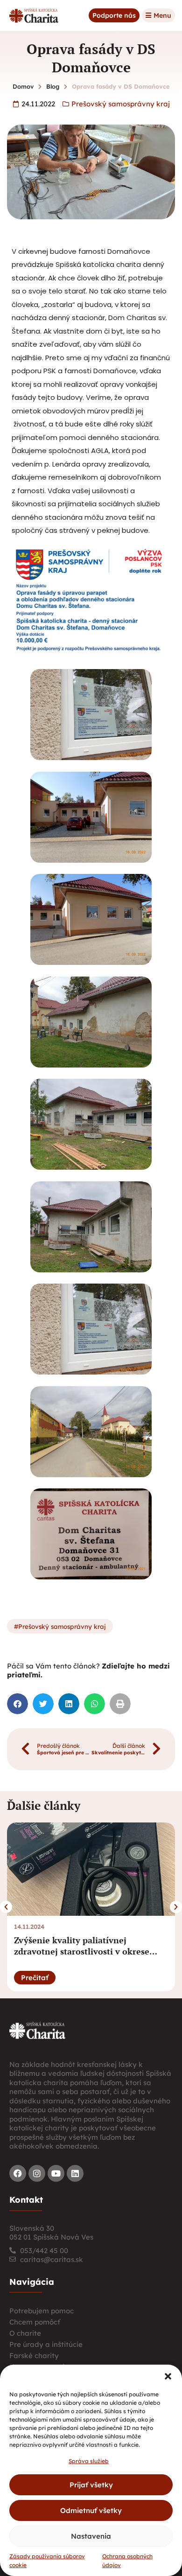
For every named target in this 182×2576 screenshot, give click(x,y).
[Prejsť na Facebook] (18, 2173)
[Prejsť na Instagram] (37, 2173)
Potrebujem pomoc (42, 2311)
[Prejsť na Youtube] (56, 2173)
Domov (23, 86)
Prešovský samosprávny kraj (121, 104)
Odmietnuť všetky (91, 2510)
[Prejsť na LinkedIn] (75, 2173)
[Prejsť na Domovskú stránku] (34, 15)
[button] (168, 2376)
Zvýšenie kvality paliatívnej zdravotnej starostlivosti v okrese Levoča (82, 1951)
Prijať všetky (91, 2485)
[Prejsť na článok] (91, 1869)
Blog (53, 86)
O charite (25, 2333)
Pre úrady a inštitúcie (46, 2344)
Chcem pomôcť (35, 2322)
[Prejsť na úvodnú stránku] (37, 2030)
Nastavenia (91, 2536)
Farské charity (34, 2356)
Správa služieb (89, 2461)
